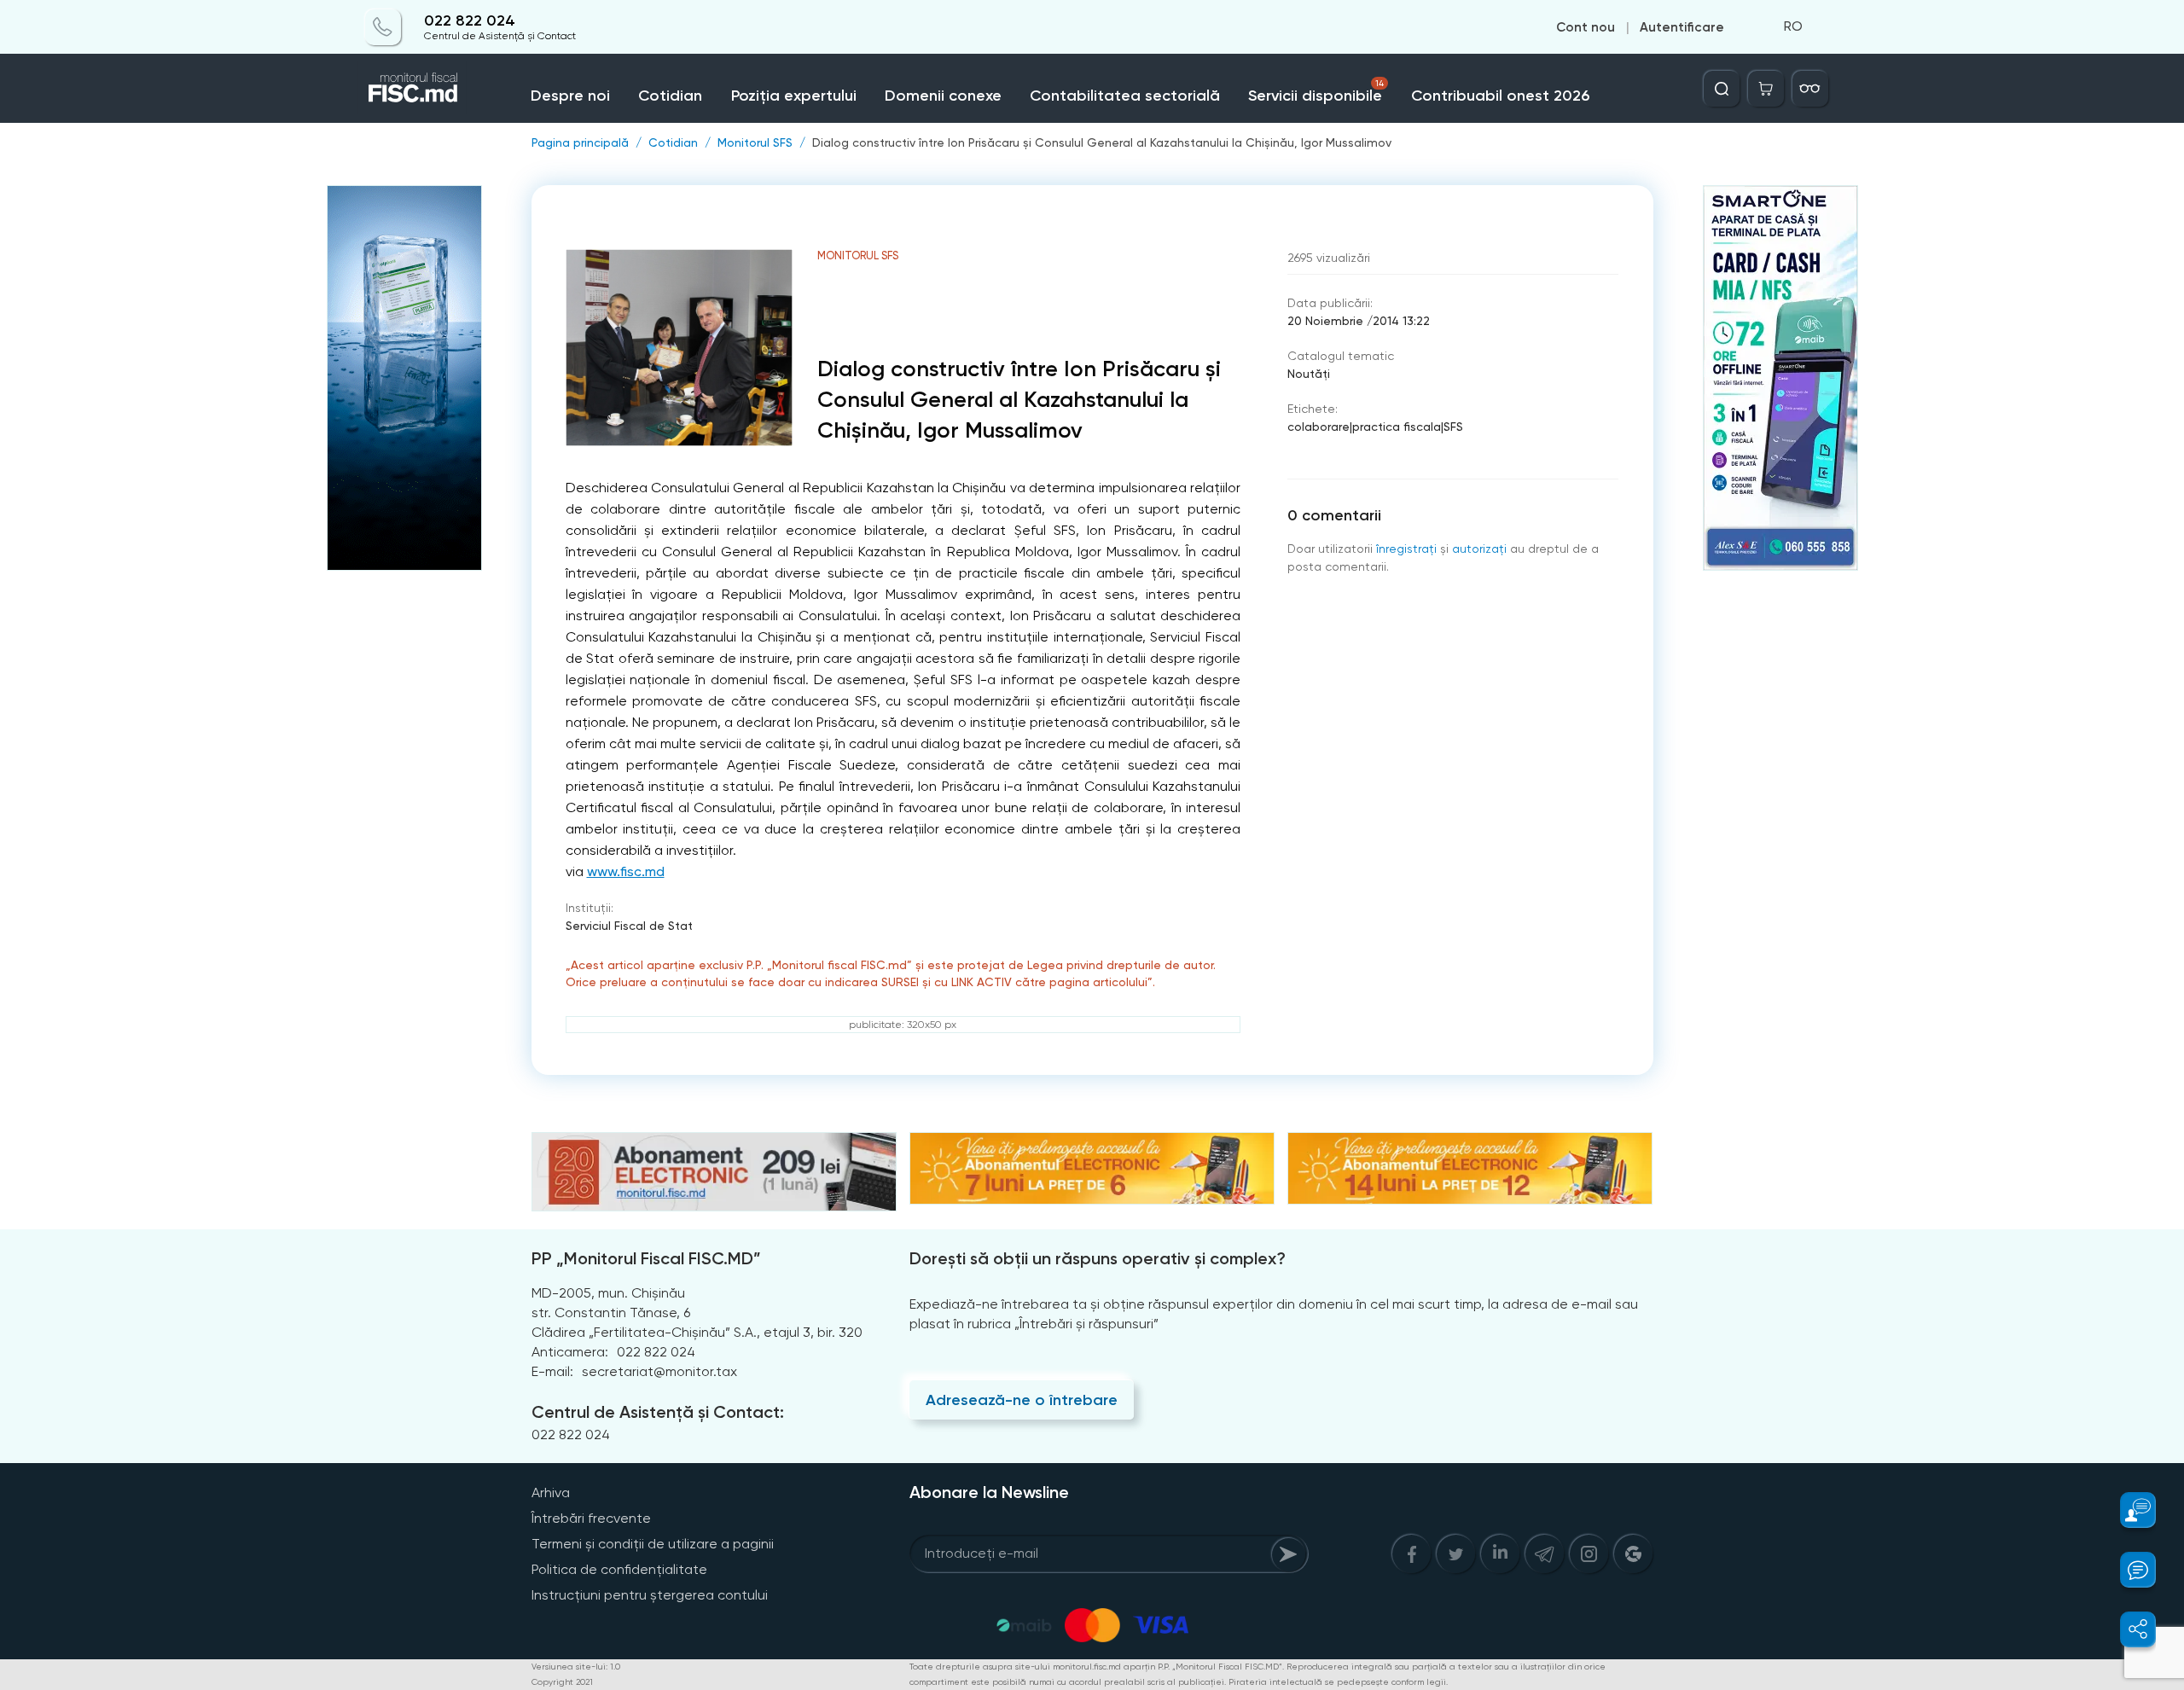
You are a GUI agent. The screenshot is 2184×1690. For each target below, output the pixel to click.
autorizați (1479, 549)
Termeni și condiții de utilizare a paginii (653, 1544)
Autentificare (1682, 27)
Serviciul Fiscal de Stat (629, 926)
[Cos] (1766, 89)
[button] (2128, 1510)
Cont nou (1586, 27)
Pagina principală (580, 142)
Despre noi (570, 96)
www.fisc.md (626, 871)
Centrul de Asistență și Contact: (658, 1412)
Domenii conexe (943, 96)
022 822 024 (470, 21)
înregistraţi (1406, 549)
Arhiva (551, 1493)
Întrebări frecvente (591, 1518)
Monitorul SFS (755, 142)
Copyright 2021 (562, 1682)
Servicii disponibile (1316, 92)
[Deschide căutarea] (1722, 89)
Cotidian (670, 96)
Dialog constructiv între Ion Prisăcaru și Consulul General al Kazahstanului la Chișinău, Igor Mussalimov (1102, 142)
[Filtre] (1810, 89)
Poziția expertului (794, 96)
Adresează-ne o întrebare (1022, 1400)
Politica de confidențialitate (619, 1569)
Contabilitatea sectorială (1125, 96)
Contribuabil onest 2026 (1500, 96)
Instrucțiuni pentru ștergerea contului (650, 1595)
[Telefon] (383, 27)
